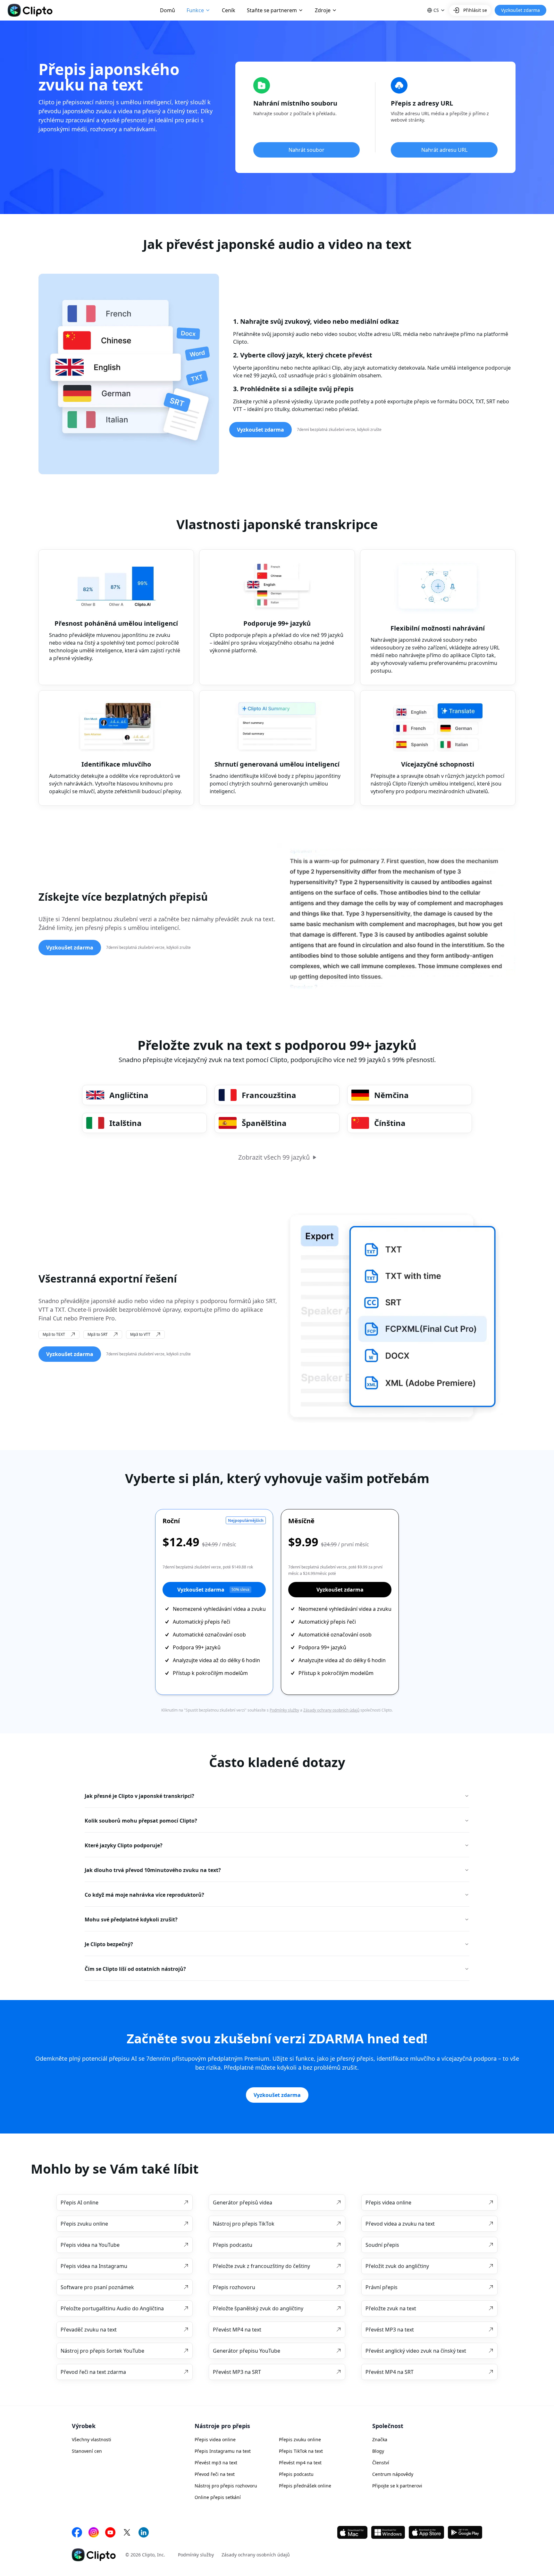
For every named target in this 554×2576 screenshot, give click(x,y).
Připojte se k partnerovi (397, 2486)
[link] (125, 2202)
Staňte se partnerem (272, 10)
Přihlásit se (475, 10)
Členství (381, 2463)
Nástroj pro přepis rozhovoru (226, 2486)
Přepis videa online (215, 2439)
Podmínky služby (284, 1710)
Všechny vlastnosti (92, 2439)
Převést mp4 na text (300, 2463)
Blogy (378, 2451)
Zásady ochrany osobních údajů (331, 1710)
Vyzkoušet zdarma (213, 1590)
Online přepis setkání (218, 2497)
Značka (380, 2439)
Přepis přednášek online (305, 2486)
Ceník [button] (229, 10)
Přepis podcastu (296, 2474)
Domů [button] (168, 10)
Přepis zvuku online (300, 2439)
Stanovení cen (87, 2451)
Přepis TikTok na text (301, 2451)
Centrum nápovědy (393, 2474)
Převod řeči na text (215, 2474)
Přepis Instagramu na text (223, 2451)
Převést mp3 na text (216, 2463)
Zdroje (323, 10)
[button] (436, 10)
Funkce (195, 10)
